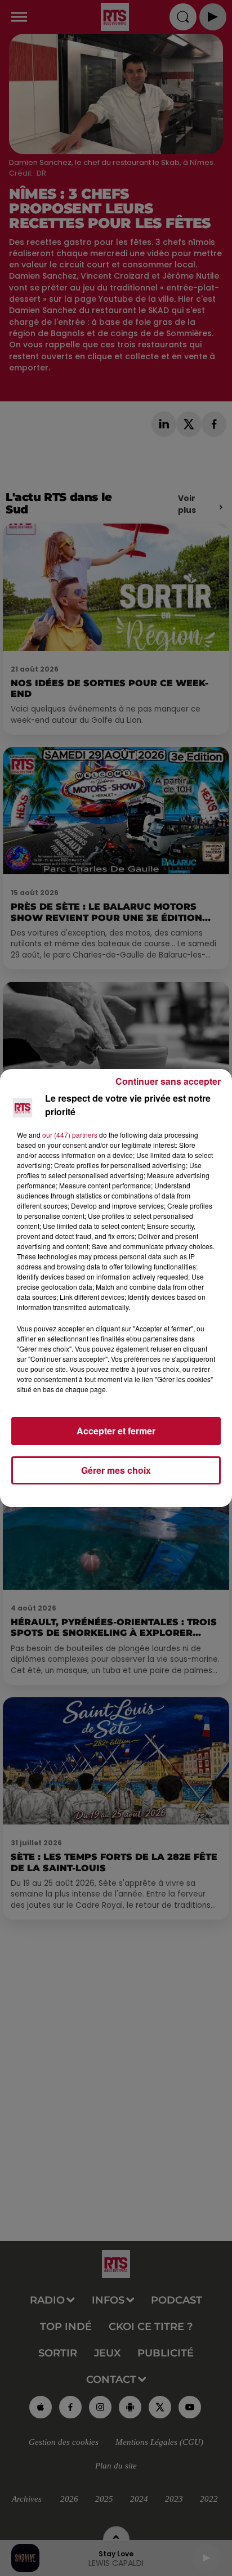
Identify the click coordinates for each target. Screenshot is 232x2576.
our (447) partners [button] (70, 1135)
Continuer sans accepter (168, 1081)
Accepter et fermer (116, 1431)
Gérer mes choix (116, 1470)
